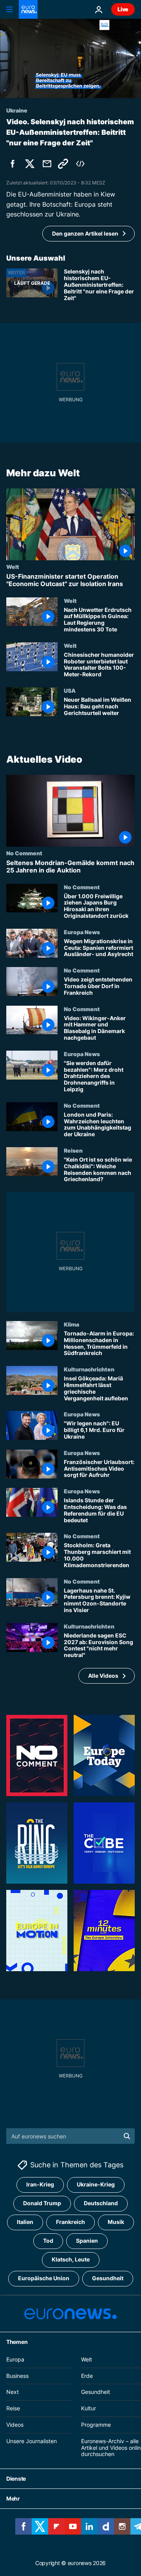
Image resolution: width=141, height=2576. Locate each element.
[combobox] (70, 2136)
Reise (13, 2408)
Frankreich (70, 2222)
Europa (15, 2359)
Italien (25, 2222)
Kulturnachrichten (89, 1369)
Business (17, 2375)
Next (13, 2392)
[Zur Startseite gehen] (28, 9)
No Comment (24, 853)
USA (70, 690)
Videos (15, 2425)
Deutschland (101, 2203)
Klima (71, 1324)
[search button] (127, 2136)
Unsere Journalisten (32, 2441)
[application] (70, 58)
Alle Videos (103, 1675)
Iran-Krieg (40, 2184)
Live (123, 9)
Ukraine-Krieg (96, 2184)
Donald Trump (42, 2203)
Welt (13, 567)
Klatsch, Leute (71, 2259)
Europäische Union (44, 2278)
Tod (48, 2241)
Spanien (87, 2241)
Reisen (73, 1150)
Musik (116, 2222)
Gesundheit (108, 2278)
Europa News (82, 931)
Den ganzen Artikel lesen (85, 233)
